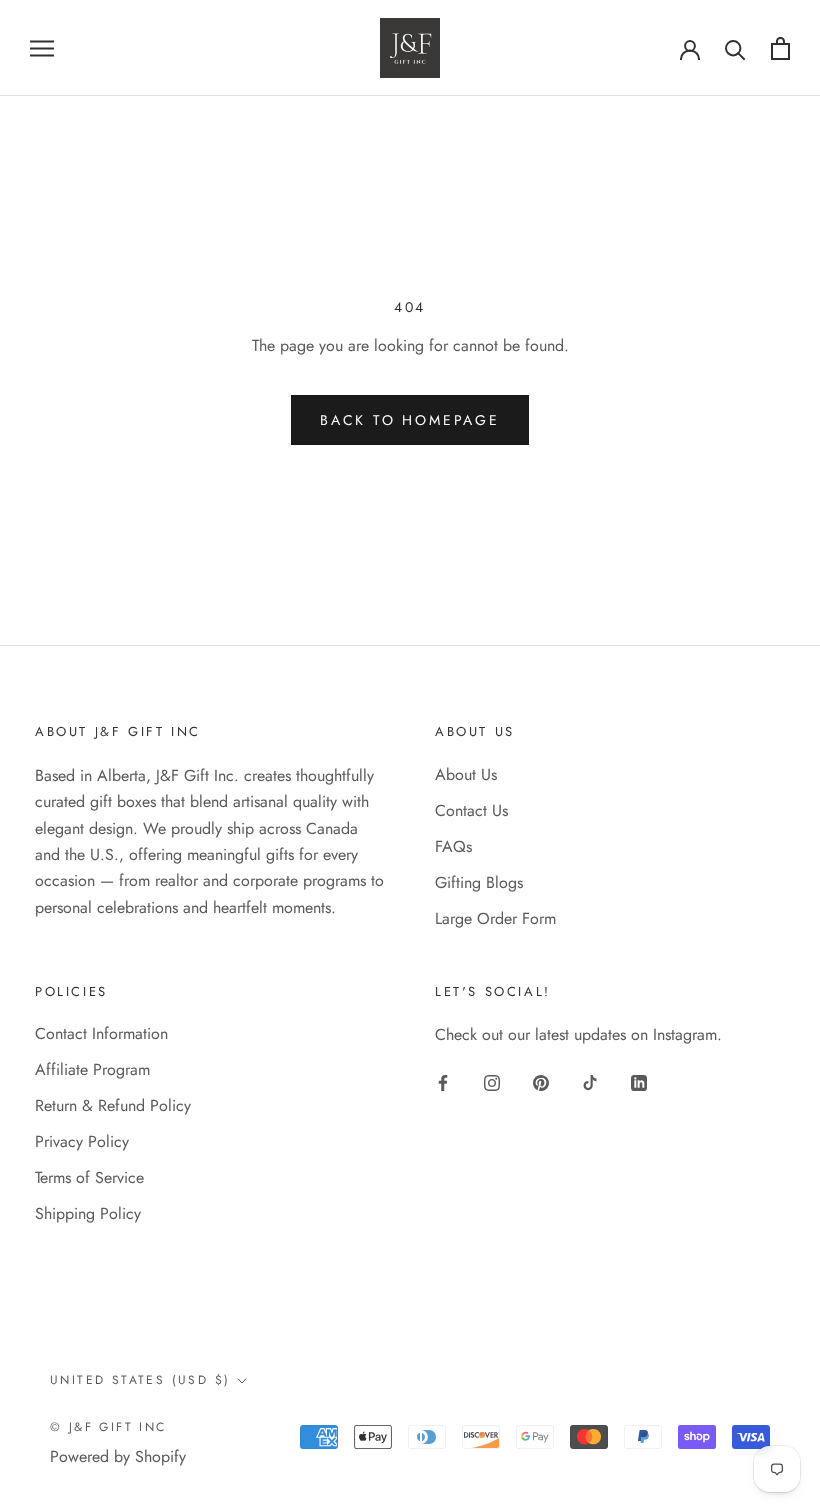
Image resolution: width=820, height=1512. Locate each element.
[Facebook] (443, 1082)
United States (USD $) (140, 1380)
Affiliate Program (92, 1069)
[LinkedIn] (639, 1082)
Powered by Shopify (118, 1456)
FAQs (453, 846)
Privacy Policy (82, 1141)
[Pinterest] (541, 1082)
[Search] (735, 48)
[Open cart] (780, 48)
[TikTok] (590, 1082)
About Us (466, 774)
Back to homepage (410, 420)
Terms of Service (89, 1177)
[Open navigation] (42, 48)
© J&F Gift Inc (108, 1427)
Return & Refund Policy (113, 1105)
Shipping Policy (88, 1213)
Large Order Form (495, 918)
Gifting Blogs (479, 882)
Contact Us (471, 810)
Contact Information (101, 1033)
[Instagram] (492, 1082)
